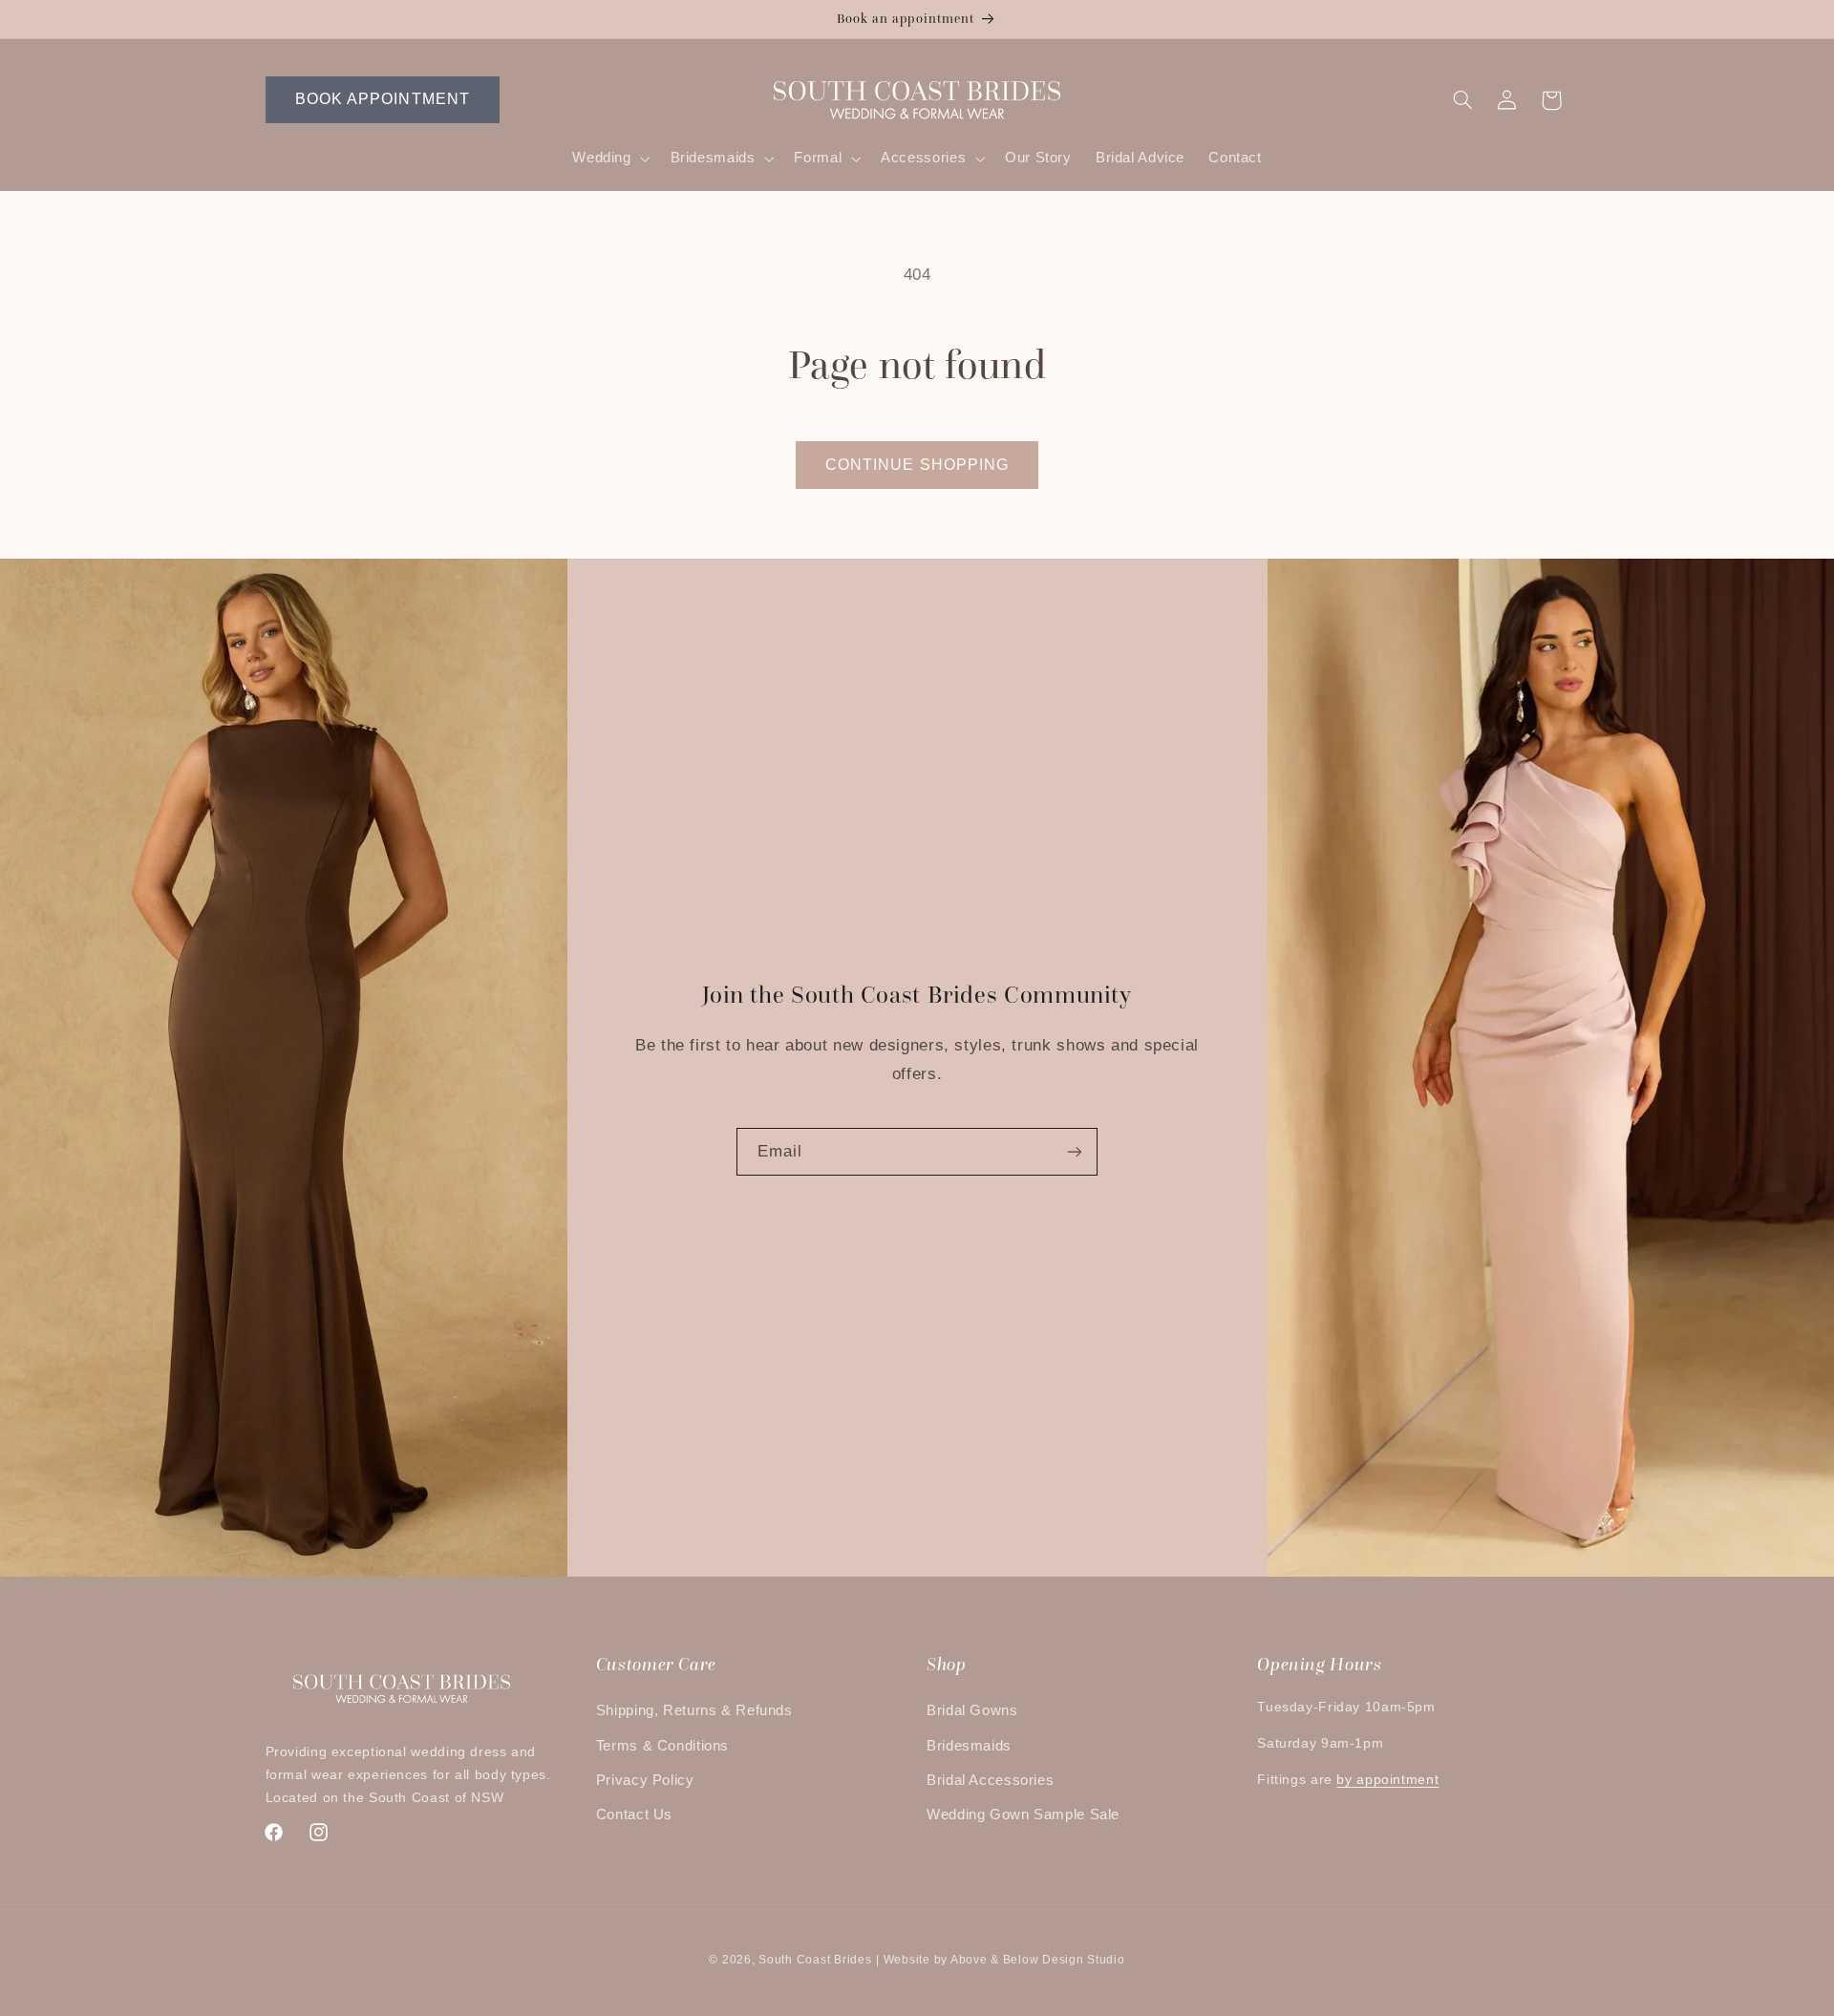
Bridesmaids (969, 1746)
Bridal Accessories (990, 1780)
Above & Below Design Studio (1038, 1960)
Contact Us (634, 1814)
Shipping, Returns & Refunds (694, 1710)
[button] (609, 159)
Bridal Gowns (972, 1710)
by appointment (1387, 1780)
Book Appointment (383, 99)
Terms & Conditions (662, 1746)
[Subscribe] (1075, 1151)
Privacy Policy (645, 1780)
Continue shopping (917, 465)
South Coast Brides (815, 1960)
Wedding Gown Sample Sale (1023, 1814)
